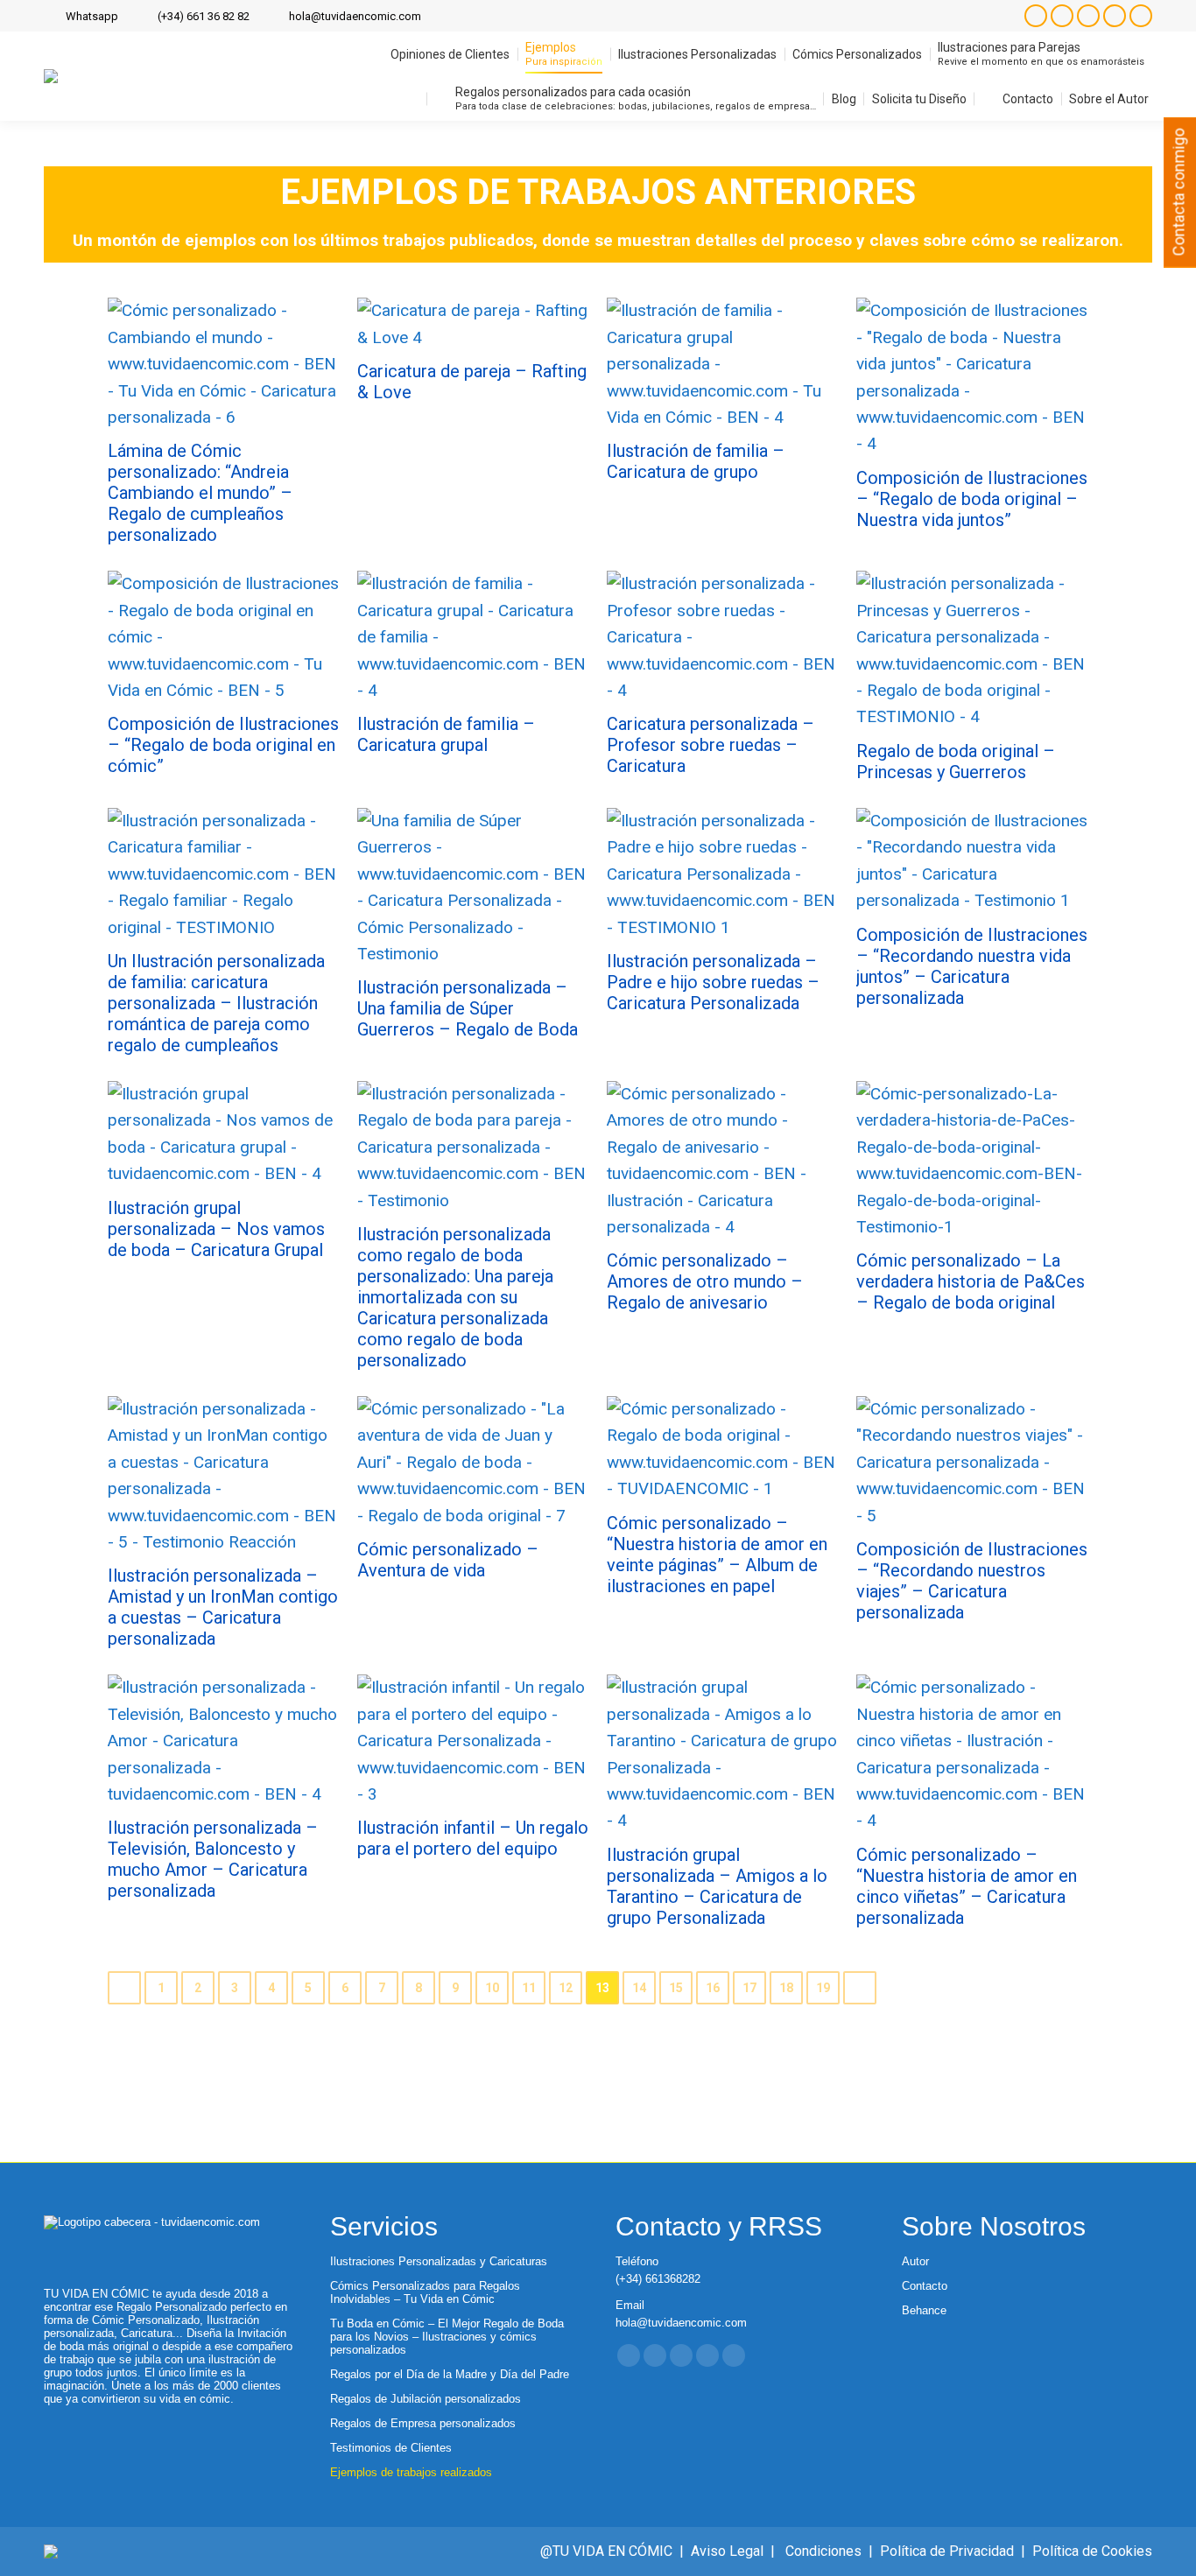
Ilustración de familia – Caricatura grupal (446, 734)
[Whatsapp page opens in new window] (734, 2355)
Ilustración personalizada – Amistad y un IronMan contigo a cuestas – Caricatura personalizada (223, 1607)
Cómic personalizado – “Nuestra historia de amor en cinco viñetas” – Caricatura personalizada (967, 1886)
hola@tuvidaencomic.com (355, 16)
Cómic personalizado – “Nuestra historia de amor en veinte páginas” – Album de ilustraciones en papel (717, 1555)
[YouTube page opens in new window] (1115, 16)
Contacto (925, 2286)
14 (639, 1988)
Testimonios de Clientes (391, 2448)
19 (823, 1988)
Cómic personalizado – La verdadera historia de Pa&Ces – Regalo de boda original (971, 1281)
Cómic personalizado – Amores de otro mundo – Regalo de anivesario (705, 1281)
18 (786, 1988)
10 (492, 1988)
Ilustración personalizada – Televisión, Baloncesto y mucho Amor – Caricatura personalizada (213, 1859)
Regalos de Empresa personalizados (423, 2423)
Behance (924, 2310)
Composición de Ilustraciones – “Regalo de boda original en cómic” (223, 745)
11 (529, 1988)
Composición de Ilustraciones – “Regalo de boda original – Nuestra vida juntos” (972, 499)
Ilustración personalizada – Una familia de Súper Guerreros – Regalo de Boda (468, 1008)
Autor (915, 2261)
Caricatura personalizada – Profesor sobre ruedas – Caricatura (711, 745)
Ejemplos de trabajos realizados (411, 2472)
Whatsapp (92, 16)
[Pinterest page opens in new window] (1141, 16)
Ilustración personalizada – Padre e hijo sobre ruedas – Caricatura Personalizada (713, 982)
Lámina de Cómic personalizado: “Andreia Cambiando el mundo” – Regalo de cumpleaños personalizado (200, 493)
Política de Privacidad (947, 2551)
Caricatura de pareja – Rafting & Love (472, 382)
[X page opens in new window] (1088, 16)
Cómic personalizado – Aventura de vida (448, 1560)
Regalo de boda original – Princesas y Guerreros (956, 762)
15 (676, 1988)
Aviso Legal (727, 2551)
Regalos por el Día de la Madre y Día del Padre (450, 2374)
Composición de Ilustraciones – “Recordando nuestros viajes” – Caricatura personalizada (972, 1581)
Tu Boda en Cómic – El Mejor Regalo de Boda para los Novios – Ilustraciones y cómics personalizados (447, 2337)
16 (713, 1988)
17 (749, 1988)
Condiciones (823, 2551)
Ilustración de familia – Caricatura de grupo (696, 461)
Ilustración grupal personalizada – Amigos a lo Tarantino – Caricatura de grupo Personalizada (717, 1886)
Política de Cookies (1092, 2551)
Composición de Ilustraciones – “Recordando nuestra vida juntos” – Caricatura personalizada (972, 966)
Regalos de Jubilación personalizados (426, 2399)
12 (566, 1988)
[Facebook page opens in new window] (1062, 16)
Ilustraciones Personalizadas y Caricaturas (439, 2261)
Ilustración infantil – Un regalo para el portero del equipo (473, 1838)
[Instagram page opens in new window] (1036, 16)
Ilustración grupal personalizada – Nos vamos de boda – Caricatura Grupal (216, 1229)
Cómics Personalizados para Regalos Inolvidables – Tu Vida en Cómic (425, 2292)
